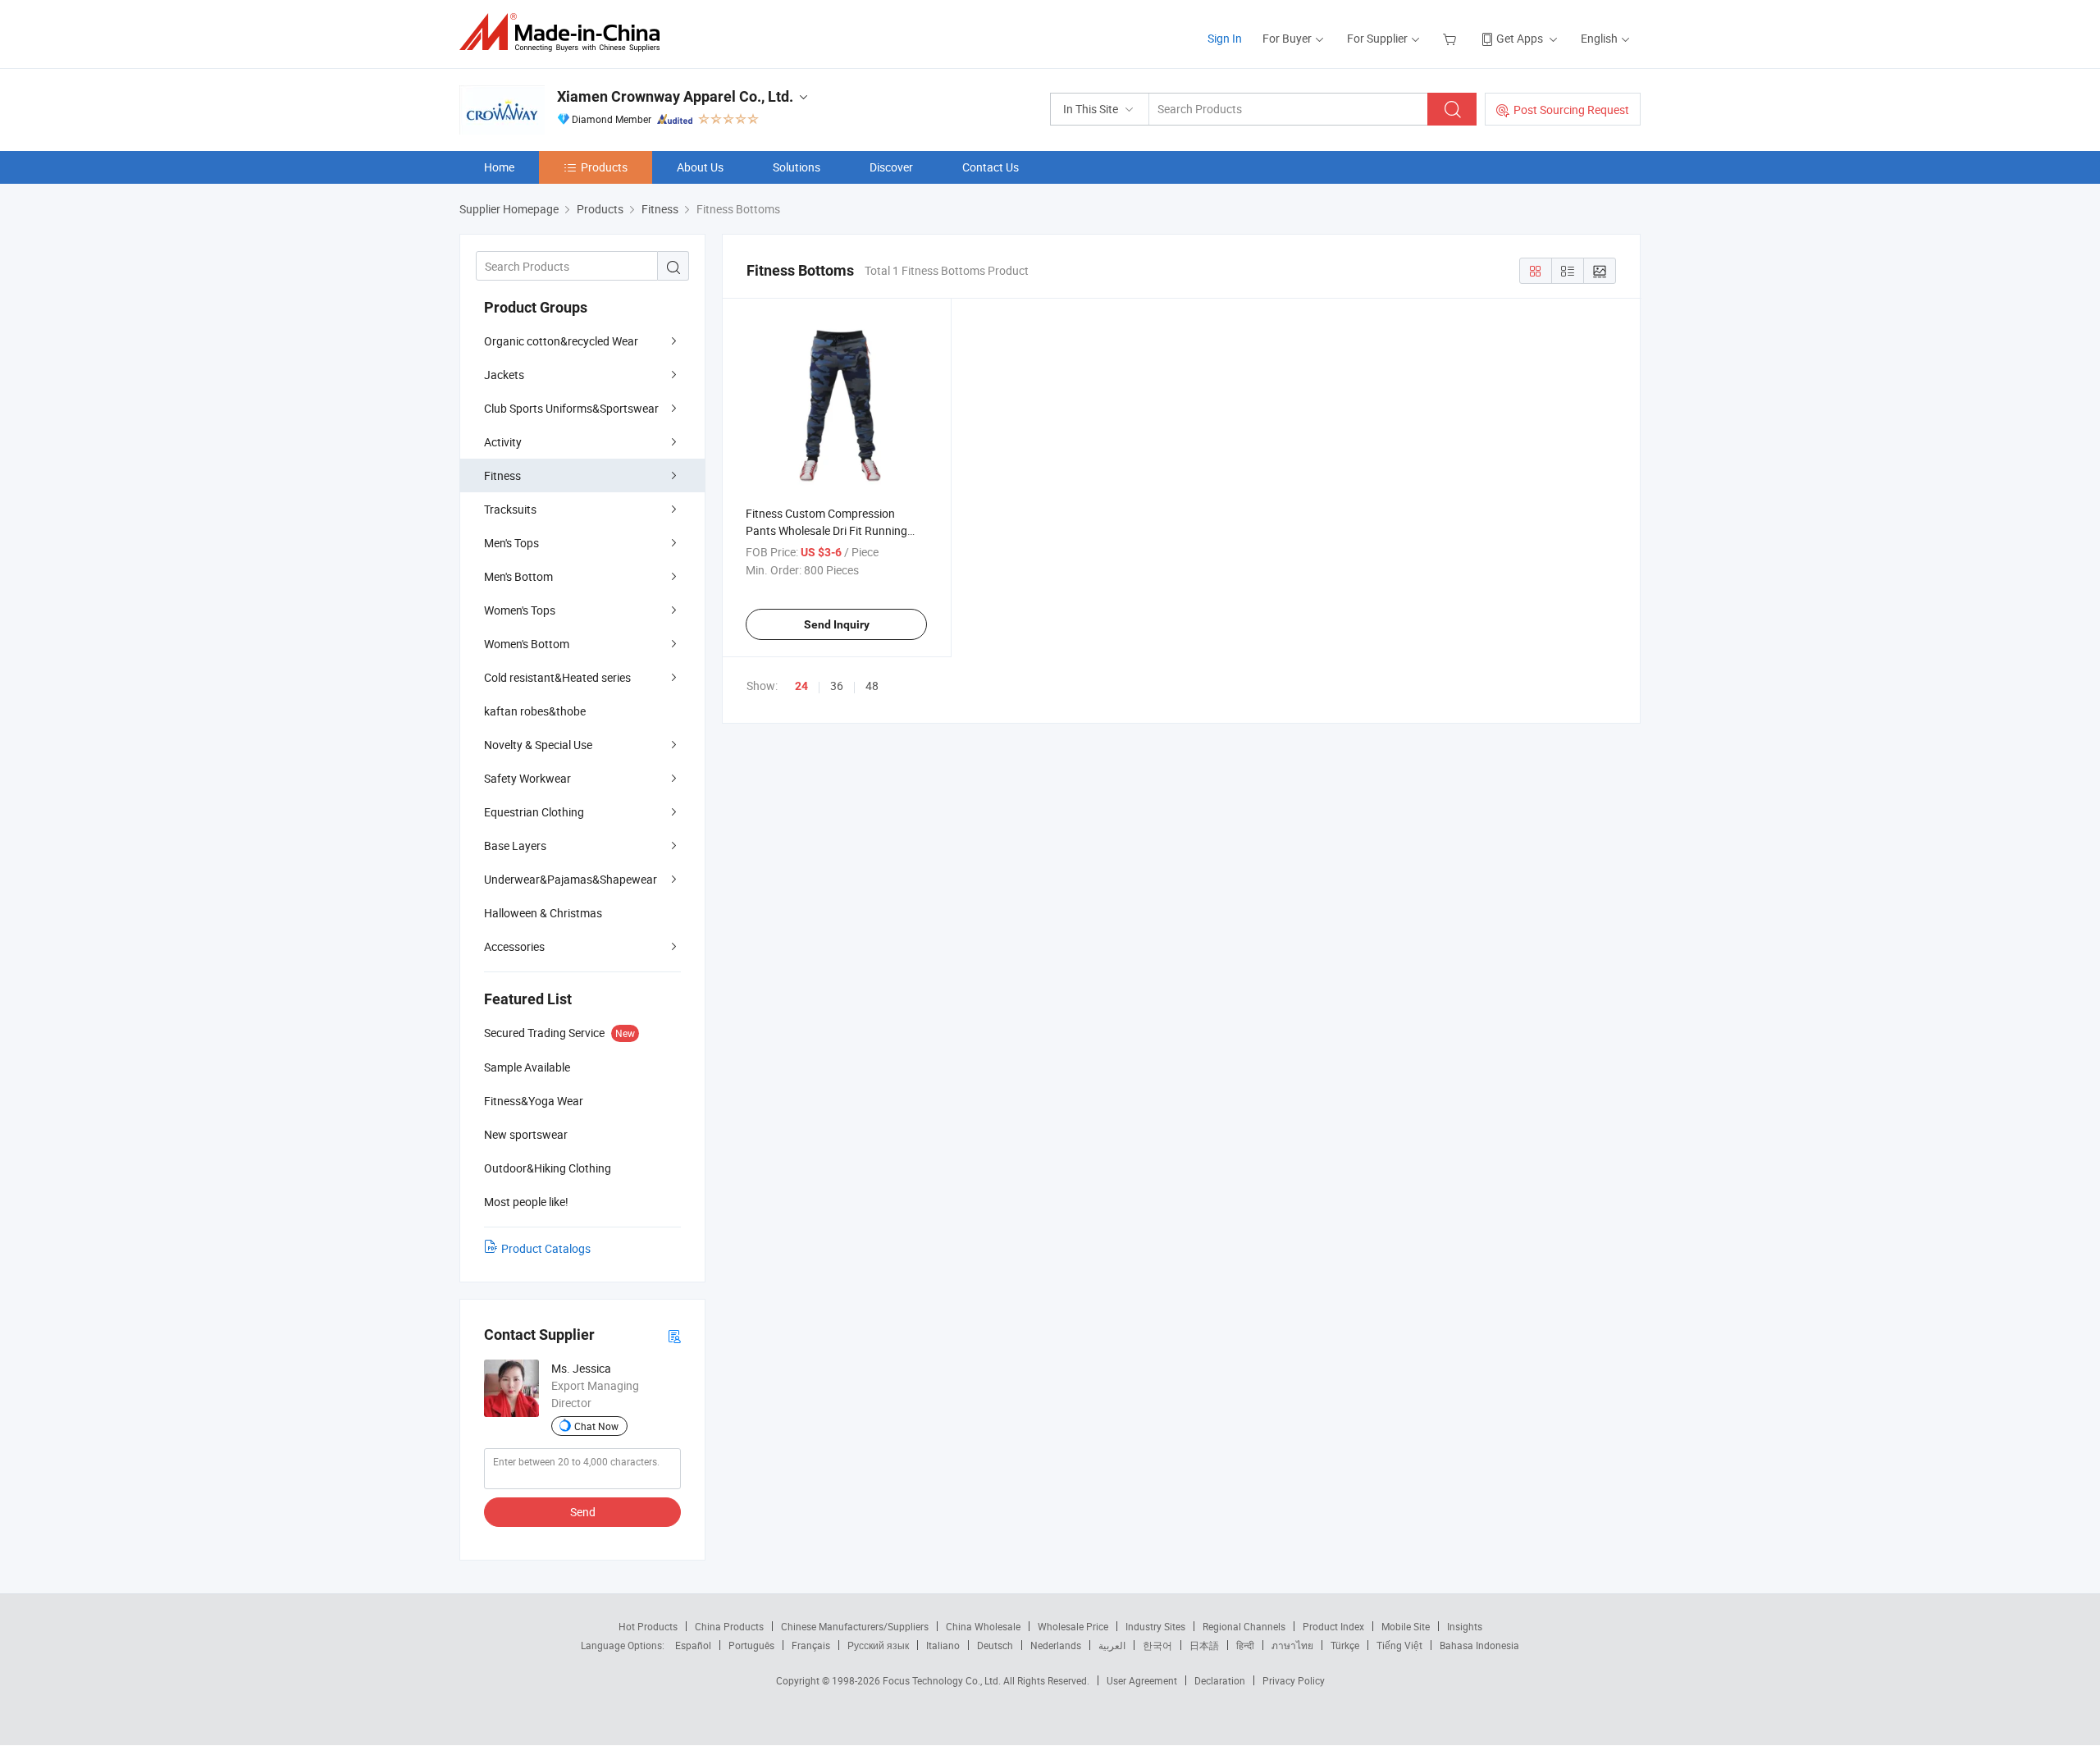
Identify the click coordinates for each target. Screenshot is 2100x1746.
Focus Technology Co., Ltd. (943, 1680)
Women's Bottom (527, 644)
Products (604, 167)
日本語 (1204, 1645)
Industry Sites (1155, 1626)
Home (499, 167)
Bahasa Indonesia (1479, 1645)
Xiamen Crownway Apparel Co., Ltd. (675, 96)
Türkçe (1345, 1645)
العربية (1112, 1645)
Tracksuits (510, 509)
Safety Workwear (527, 778)
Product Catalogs (546, 1248)
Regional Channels (1244, 1626)
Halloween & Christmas (543, 913)
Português (751, 1645)
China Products (729, 1626)
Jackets (504, 375)
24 (801, 686)
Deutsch (995, 1645)
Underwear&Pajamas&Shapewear (571, 879)
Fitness (502, 475)
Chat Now (596, 1426)
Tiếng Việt (1399, 1645)
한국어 (1157, 1645)
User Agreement (1142, 1680)
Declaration (1220, 1680)
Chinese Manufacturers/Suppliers (855, 1626)
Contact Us (991, 167)
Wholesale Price (1073, 1626)
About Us (700, 167)
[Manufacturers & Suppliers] (565, 32)
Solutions (797, 167)
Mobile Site (1406, 1626)
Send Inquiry (837, 624)
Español (693, 1645)
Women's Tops (520, 610)
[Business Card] (674, 1335)
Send (583, 1512)
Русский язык (878, 1645)
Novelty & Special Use (538, 745)
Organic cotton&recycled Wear (561, 341)
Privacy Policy (1294, 1680)
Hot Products (648, 1626)
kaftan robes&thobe (535, 711)
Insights (1465, 1626)
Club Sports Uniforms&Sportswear (571, 408)
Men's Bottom (518, 576)
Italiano (943, 1645)
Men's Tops (511, 543)
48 (872, 686)
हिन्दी (1245, 1645)
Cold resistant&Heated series (557, 677)
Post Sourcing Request (1571, 110)
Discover (891, 167)
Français (811, 1645)
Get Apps (1520, 38)
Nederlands (1056, 1645)
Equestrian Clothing (534, 812)
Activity (503, 442)
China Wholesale (983, 1626)
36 (837, 686)
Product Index (1333, 1626)
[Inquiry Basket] (1452, 38)
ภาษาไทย (1292, 1645)
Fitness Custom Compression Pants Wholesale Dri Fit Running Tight (826, 530)
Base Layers (515, 846)
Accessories (514, 946)
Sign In (1225, 38)
